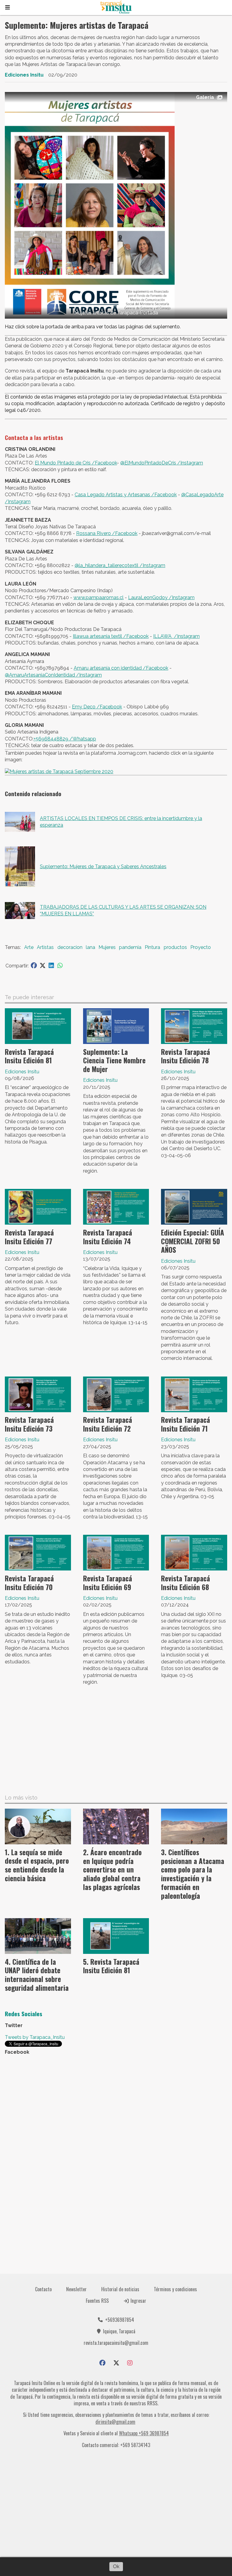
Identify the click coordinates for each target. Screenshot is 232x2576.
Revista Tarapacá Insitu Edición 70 (29, 1583)
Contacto (43, 2289)
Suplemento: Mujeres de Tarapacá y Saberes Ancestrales (103, 866)
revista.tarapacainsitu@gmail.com (116, 2343)
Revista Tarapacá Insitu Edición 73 (29, 1424)
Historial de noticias (120, 2289)
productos (175, 947)
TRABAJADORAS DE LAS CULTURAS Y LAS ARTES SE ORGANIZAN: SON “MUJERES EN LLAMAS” (123, 910)
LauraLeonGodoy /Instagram (161, 597)
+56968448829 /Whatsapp (65, 739)
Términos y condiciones (175, 2289)
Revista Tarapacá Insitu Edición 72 (108, 1424)
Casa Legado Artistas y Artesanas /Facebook (126, 495)
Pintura (152, 947)
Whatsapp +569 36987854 (144, 2433)
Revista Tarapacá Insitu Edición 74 (108, 1237)
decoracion (70, 947)
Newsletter (76, 2289)
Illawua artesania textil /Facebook (111, 636)
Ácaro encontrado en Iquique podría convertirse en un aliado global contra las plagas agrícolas (112, 1870)
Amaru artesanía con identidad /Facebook (121, 668)
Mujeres (107, 947)
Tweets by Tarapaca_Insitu (35, 2037)
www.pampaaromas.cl (98, 597)
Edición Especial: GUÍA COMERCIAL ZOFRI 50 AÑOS (193, 1241)
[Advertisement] (116, 1742)
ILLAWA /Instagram (176, 636)
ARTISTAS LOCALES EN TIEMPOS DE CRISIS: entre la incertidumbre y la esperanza (121, 822)
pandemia (130, 947)
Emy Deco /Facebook (97, 707)
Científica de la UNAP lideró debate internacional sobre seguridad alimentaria (37, 1975)
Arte (29, 947)
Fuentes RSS (97, 2301)
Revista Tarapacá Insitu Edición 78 (185, 1056)
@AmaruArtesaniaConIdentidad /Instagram (53, 675)
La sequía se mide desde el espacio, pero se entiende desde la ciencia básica (37, 1865)
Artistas (45, 947)
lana (90, 947)
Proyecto (201, 947)
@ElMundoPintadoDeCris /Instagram (162, 463)
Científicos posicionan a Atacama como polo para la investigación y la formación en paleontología (193, 1874)
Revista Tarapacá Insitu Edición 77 (29, 1237)
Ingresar (138, 2301)
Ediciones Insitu (24, 75)
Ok (116, 2566)
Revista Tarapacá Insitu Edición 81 (29, 1056)
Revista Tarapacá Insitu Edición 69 (108, 1583)
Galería (205, 97)
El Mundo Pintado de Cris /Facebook (76, 463)
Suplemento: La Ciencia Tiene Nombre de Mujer (114, 1061)
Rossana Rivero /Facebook (107, 533)
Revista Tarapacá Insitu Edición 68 (185, 1583)
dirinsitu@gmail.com (115, 2422)
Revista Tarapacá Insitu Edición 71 (185, 1424)
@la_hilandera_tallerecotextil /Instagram (120, 565)
